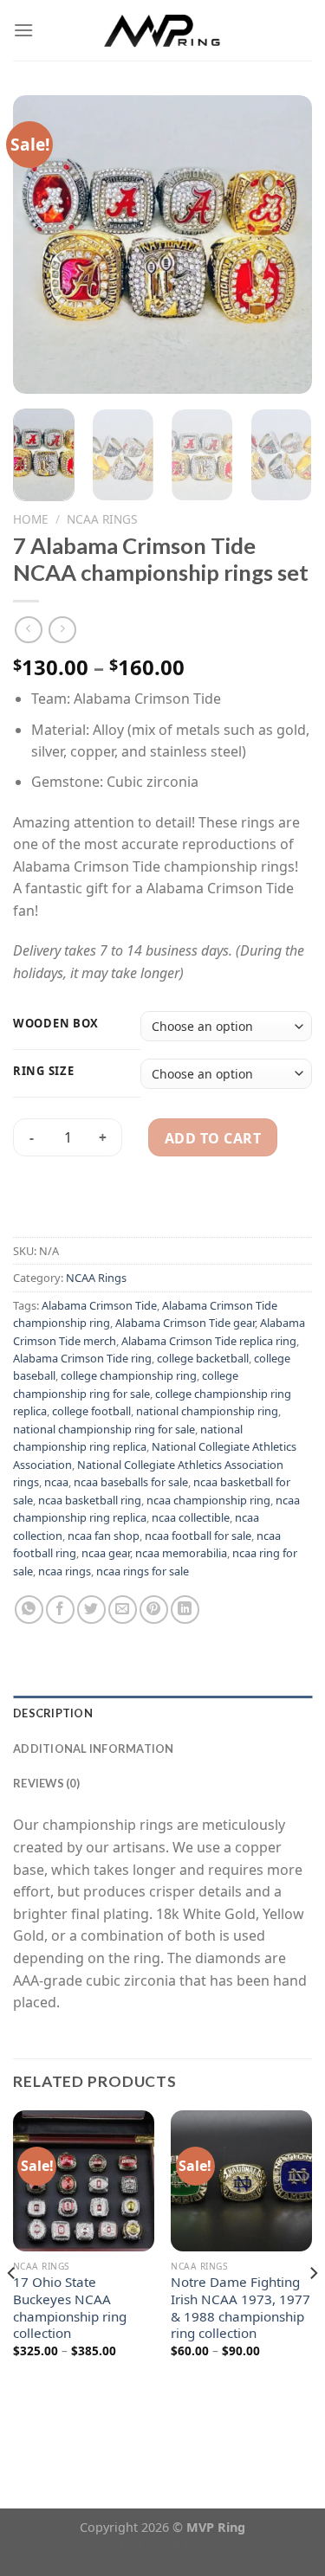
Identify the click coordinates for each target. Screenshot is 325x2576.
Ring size (43, 1072)
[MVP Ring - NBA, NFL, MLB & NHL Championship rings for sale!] (162, 30)
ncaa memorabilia (181, 1553)
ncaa (56, 1482)
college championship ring (129, 1375)
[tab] (162, 1713)
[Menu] (23, 30)
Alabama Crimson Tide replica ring (209, 1341)
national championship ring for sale (104, 1429)
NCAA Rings (102, 519)
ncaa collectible (191, 1517)
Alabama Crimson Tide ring (82, 1358)
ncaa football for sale (198, 1536)
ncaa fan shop (104, 1536)
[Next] (284, 245)
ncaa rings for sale (143, 1571)
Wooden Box (56, 1024)
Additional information (94, 1748)
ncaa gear (106, 1553)
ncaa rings (65, 1571)
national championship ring (207, 1411)
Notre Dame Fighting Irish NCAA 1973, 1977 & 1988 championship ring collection (240, 2308)
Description (53, 1713)
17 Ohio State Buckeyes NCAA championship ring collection (70, 2308)
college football (91, 1411)
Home (31, 519)
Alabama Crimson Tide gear (185, 1323)
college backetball (203, 1358)
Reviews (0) (46, 1783)
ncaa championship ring (208, 1500)
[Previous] (41, 245)
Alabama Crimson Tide (99, 1305)
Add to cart (213, 1138)
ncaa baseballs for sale (131, 1482)
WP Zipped (189, 2545)
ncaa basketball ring (90, 1500)
